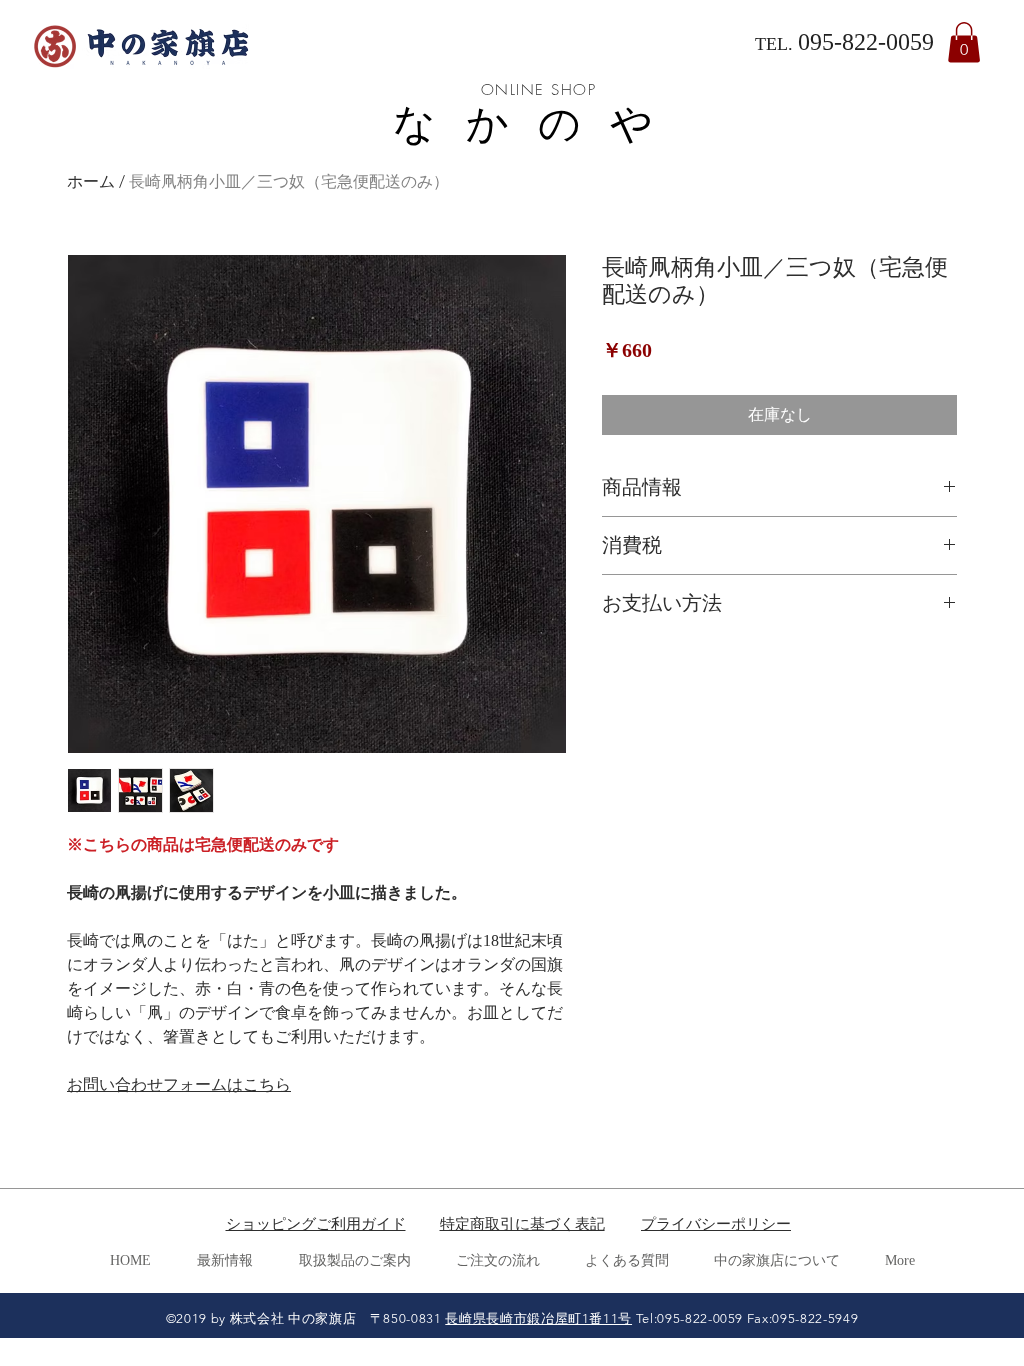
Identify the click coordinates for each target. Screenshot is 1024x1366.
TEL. (776, 44)
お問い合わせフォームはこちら (179, 1084)
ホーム (91, 181)
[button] (964, 42)
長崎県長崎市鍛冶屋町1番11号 (538, 1318)
